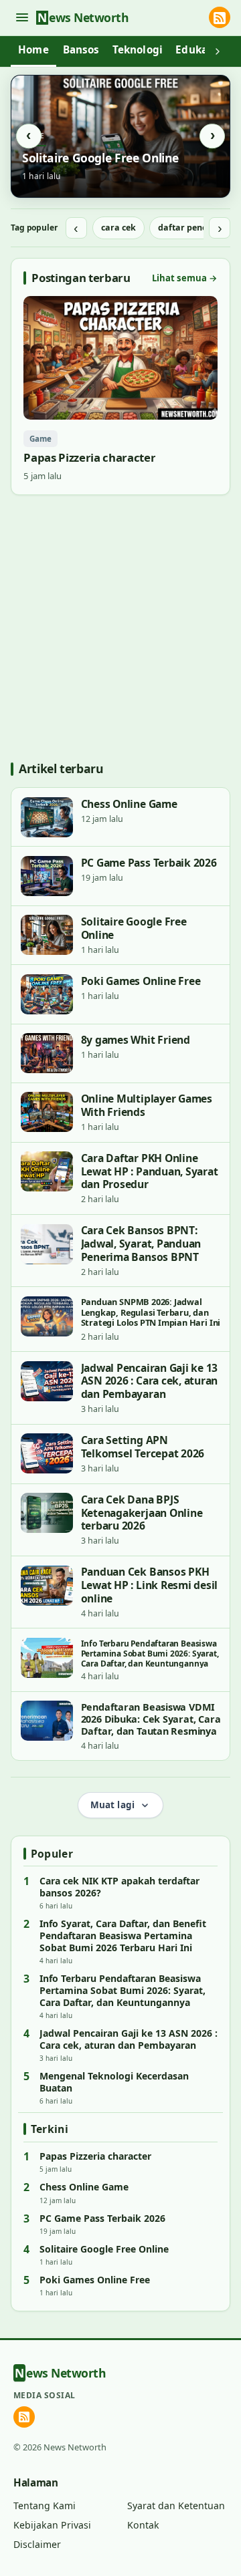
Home (33, 49)
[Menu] (22, 18)
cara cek (118, 228)
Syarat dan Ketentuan (176, 2506)
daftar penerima (192, 228)
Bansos (81, 49)
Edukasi (196, 49)
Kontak (143, 2525)
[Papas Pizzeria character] (120, 390)
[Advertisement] (120, 627)
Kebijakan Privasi (52, 2525)
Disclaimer (37, 2544)
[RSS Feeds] (220, 17)
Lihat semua (185, 278)
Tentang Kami (45, 2506)
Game (41, 439)
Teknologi (138, 49)
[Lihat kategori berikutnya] (218, 51)
